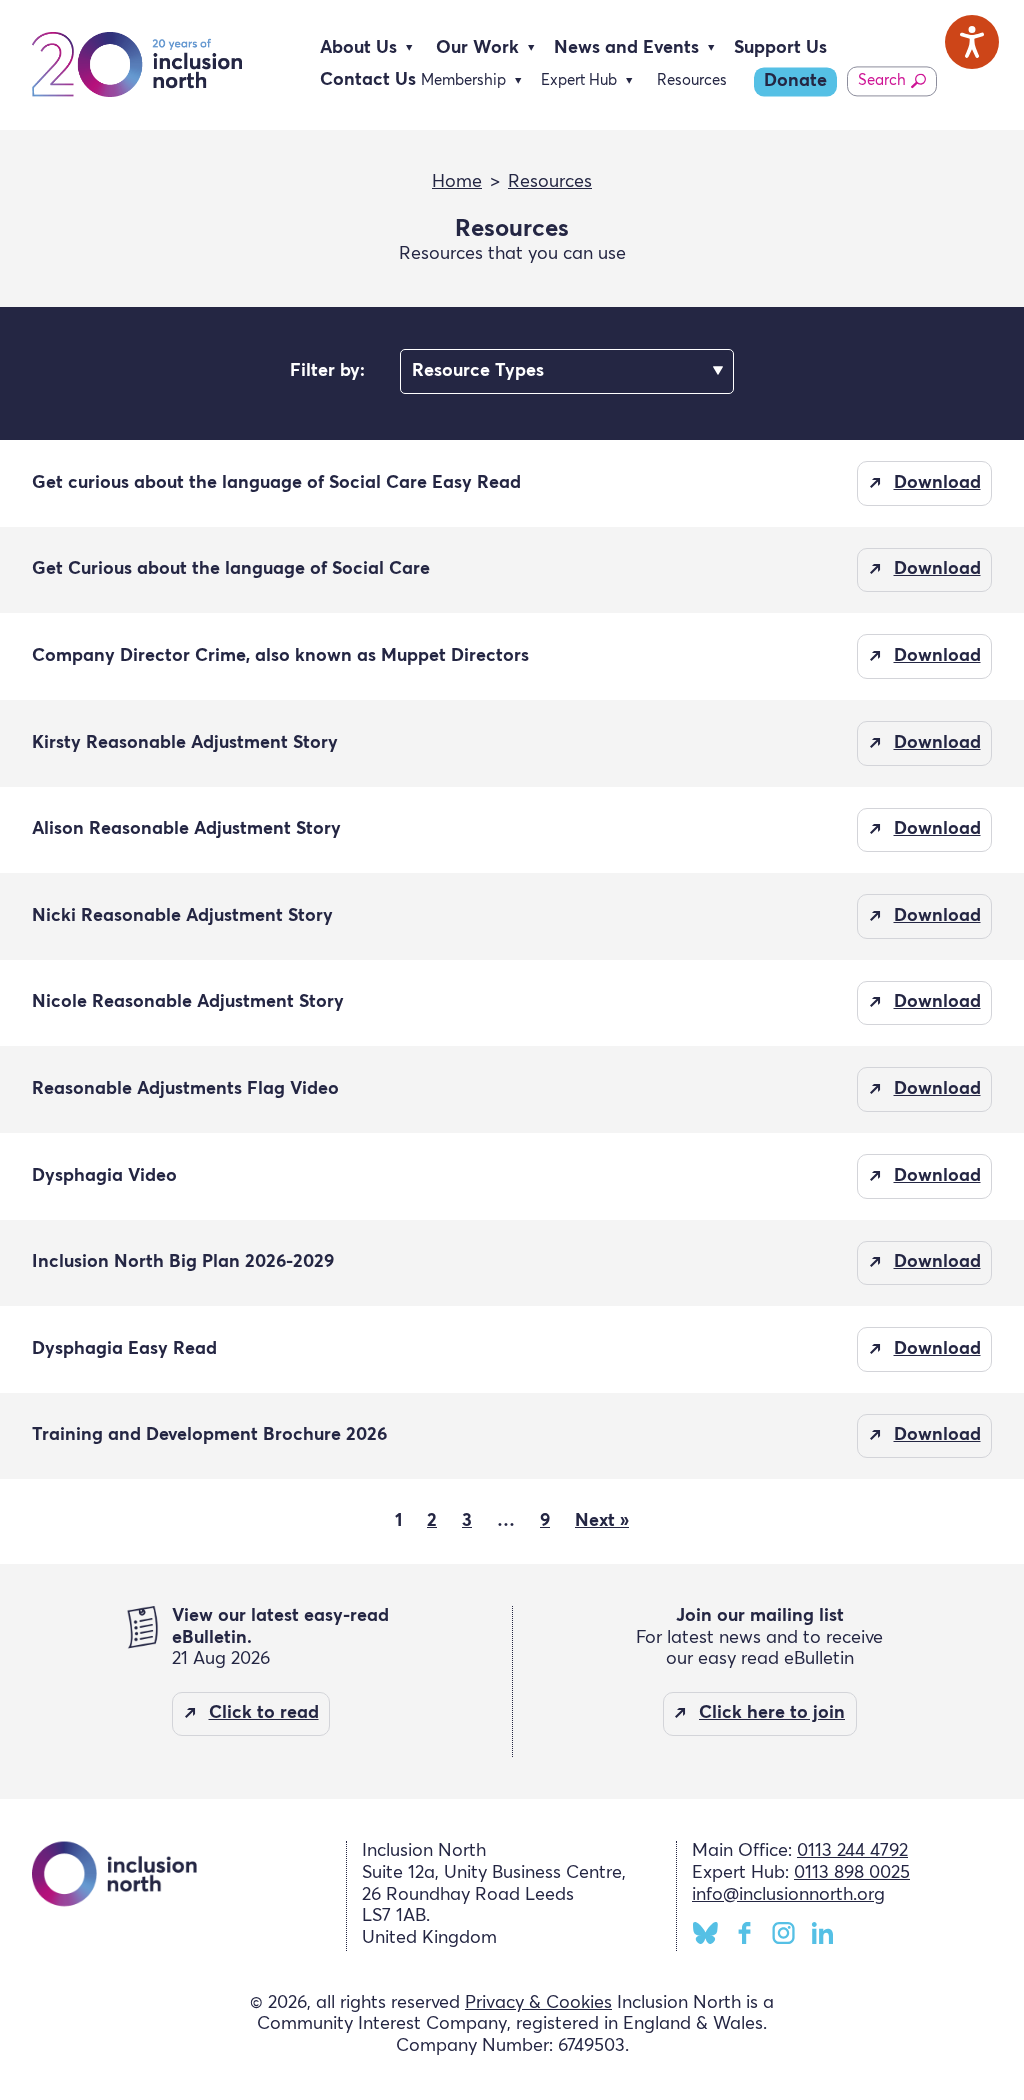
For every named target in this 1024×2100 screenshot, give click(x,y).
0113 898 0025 (852, 1873)
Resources (692, 80)
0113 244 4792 (852, 1851)
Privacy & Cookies (538, 2003)
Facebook (744, 1933)
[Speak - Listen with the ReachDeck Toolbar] (972, 42)
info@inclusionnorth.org (788, 1895)
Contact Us (368, 80)
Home (457, 182)
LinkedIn (822, 1933)
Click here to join (772, 1713)
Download (937, 483)
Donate (795, 81)
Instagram (783, 1933)
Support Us (780, 48)
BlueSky (705, 1933)
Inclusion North (137, 65)
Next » (602, 1521)
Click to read (264, 1713)
